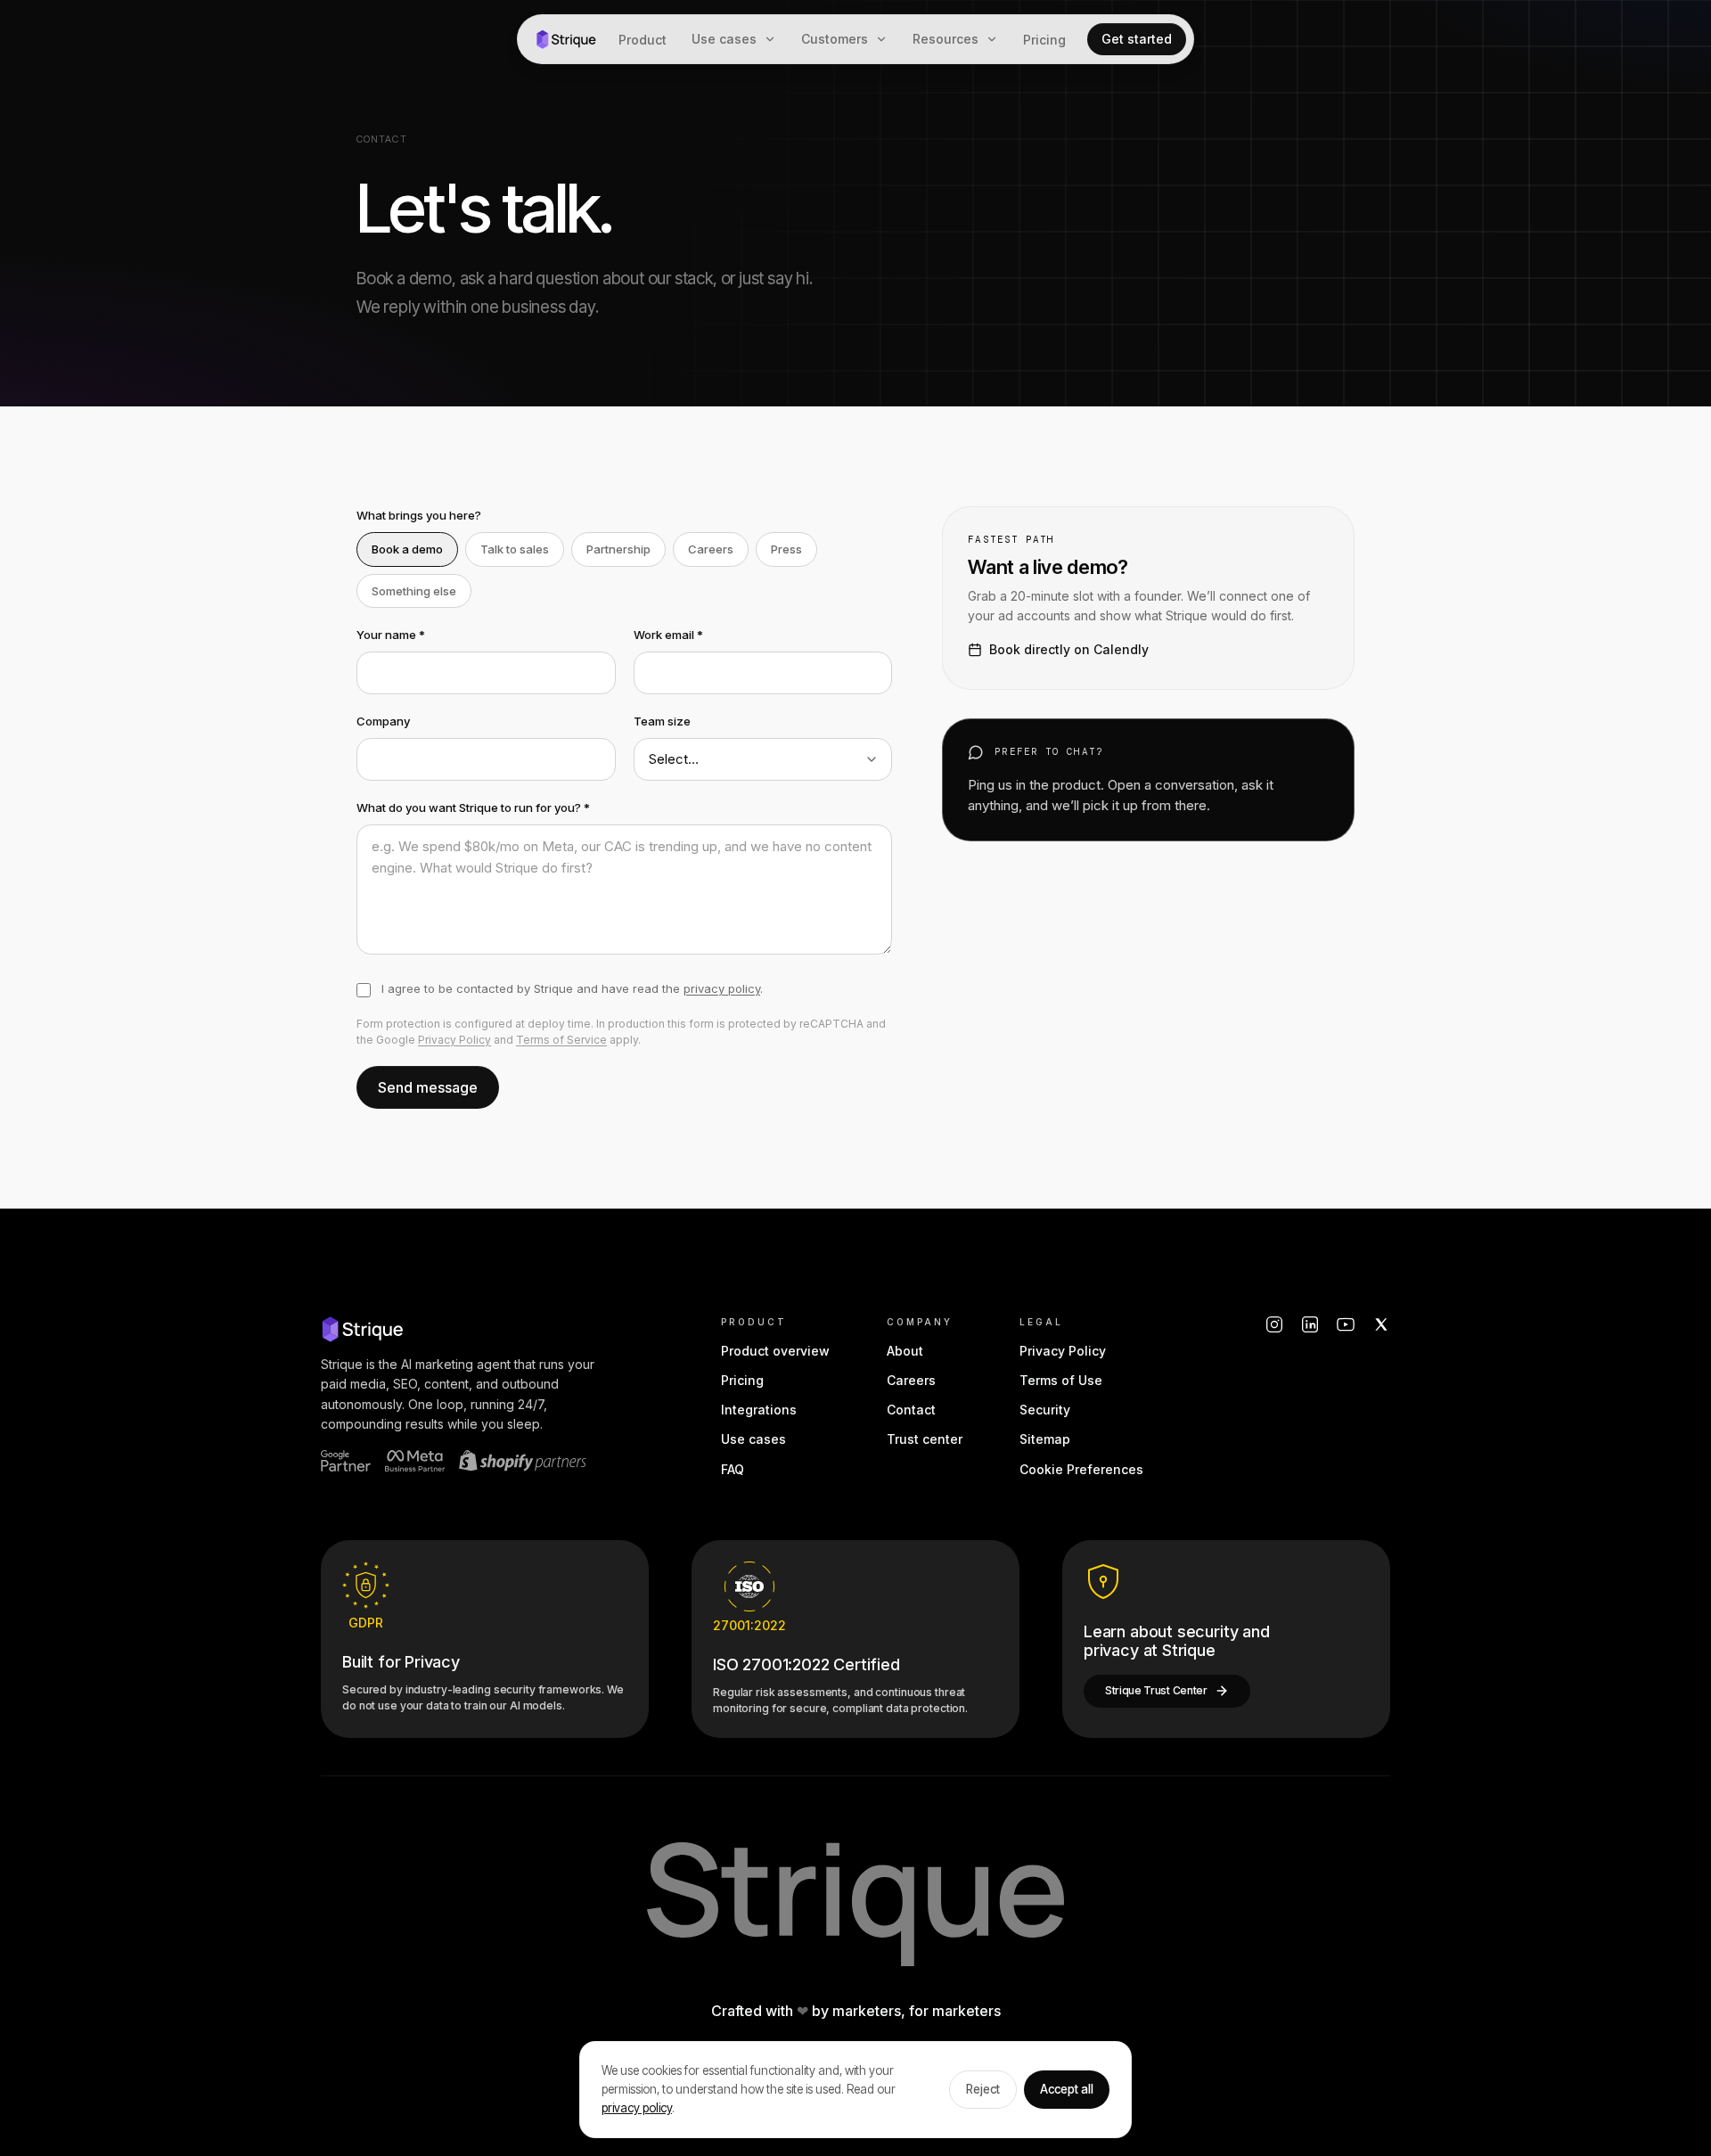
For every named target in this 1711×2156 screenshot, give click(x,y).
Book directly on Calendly (1069, 649)
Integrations (759, 1410)
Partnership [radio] (618, 549)
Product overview (775, 1351)
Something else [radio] (414, 591)
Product (643, 40)
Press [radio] (786, 549)
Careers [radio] (711, 549)
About (905, 1351)
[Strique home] (566, 39)
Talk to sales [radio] (515, 549)
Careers (911, 1380)
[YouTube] (1346, 1324)
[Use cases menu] (774, 39)
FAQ (733, 1469)
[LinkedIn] (1310, 1324)
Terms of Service (561, 1040)
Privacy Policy (454, 1040)
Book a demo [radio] (407, 549)
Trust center (925, 1439)
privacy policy (722, 988)
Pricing (1044, 40)
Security (1045, 1410)
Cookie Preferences (1081, 1469)
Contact (911, 1410)
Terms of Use (1061, 1380)
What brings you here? (419, 515)
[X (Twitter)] (1381, 1324)
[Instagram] (1274, 1324)
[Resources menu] (995, 39)
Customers (835, 39)
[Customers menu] (885, 39)
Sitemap (1045, 1439)
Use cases (724, 39)
